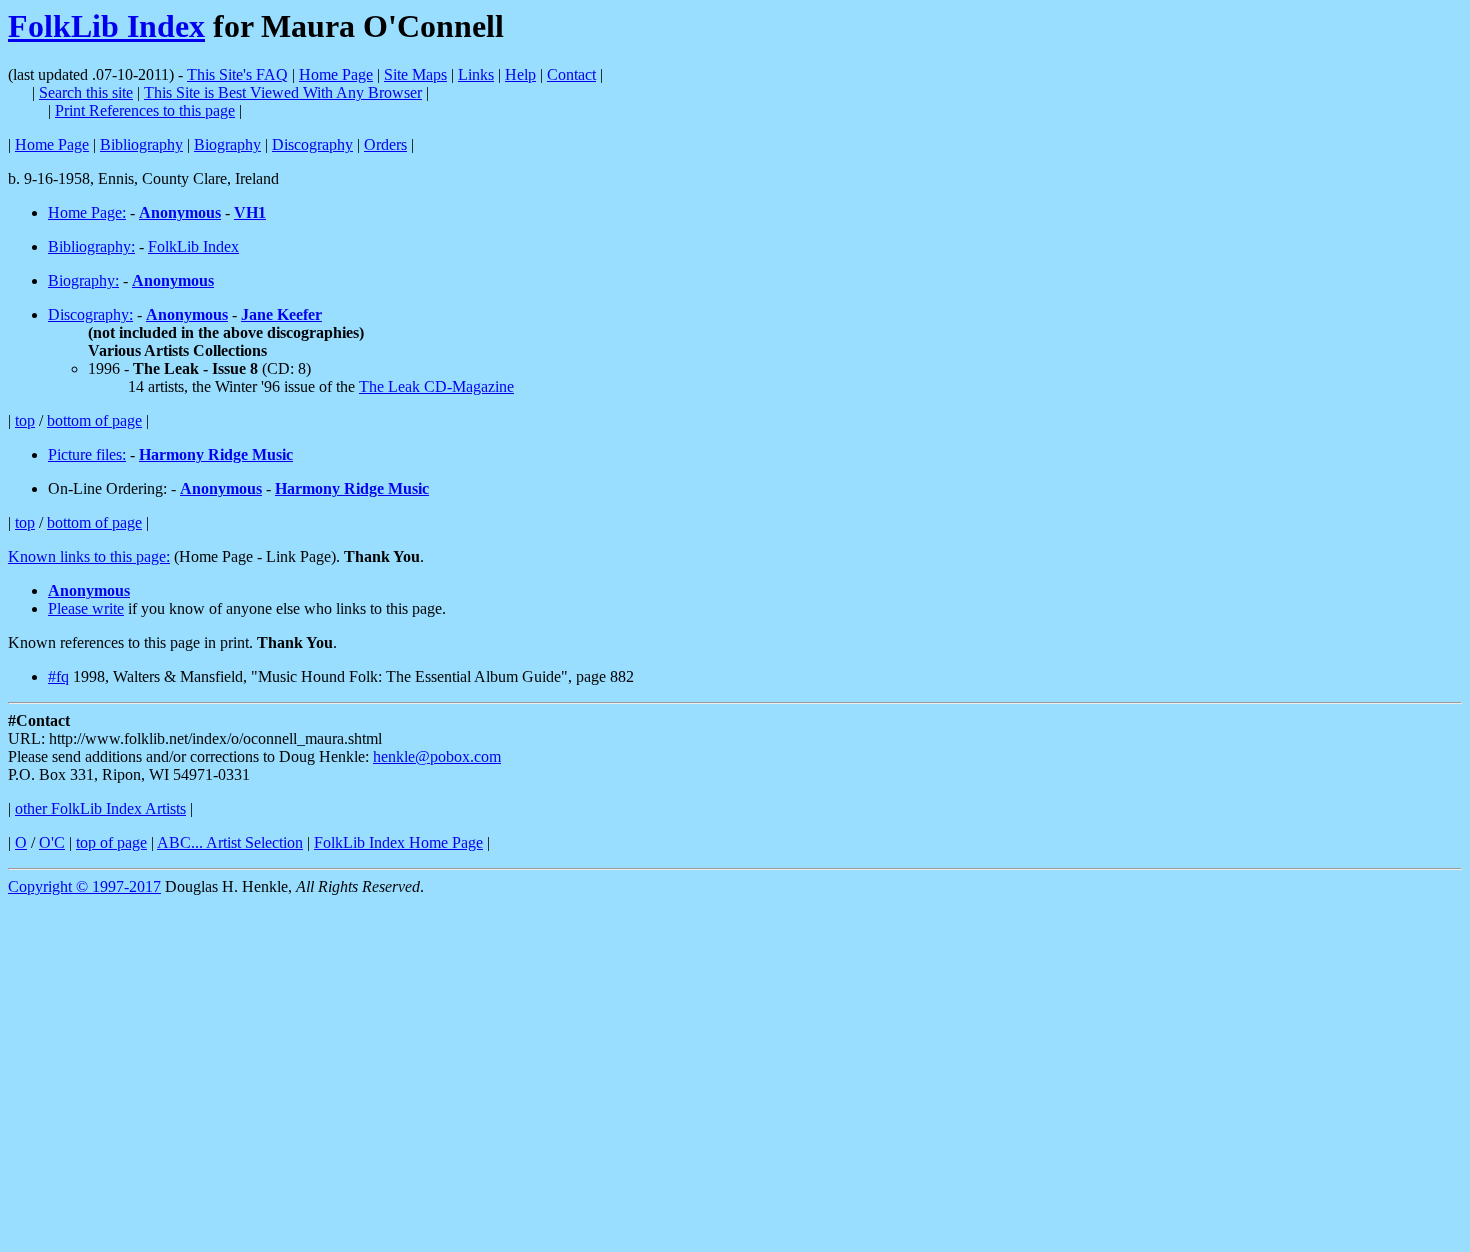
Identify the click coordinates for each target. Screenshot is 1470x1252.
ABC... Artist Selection (230, 842)
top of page (111, 842)
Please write (86, 608)
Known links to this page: (89, 556)
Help (520, 74)
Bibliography (141, 144)
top (25, 420)
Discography (312, 144)
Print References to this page (145, 110)
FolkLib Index (106, 26)
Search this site (86, 92)
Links (476, 74)
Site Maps (415, 74)
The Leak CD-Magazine (436, 386)
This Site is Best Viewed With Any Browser (283, 92)
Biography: (83, 280)
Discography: (90, 314)
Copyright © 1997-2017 (84, 886)
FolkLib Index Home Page (398, 842)
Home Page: (87, 212)
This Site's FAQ (237, 74)
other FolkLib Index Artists (100, 808)
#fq (58, 676)
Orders (385, 144)
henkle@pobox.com (437, 756)
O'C (52, 842)
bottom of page (94, 420)
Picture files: (87, 454)
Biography (227, 144)
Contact (571, 74)
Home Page (336, 74)
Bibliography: (91, 246)
